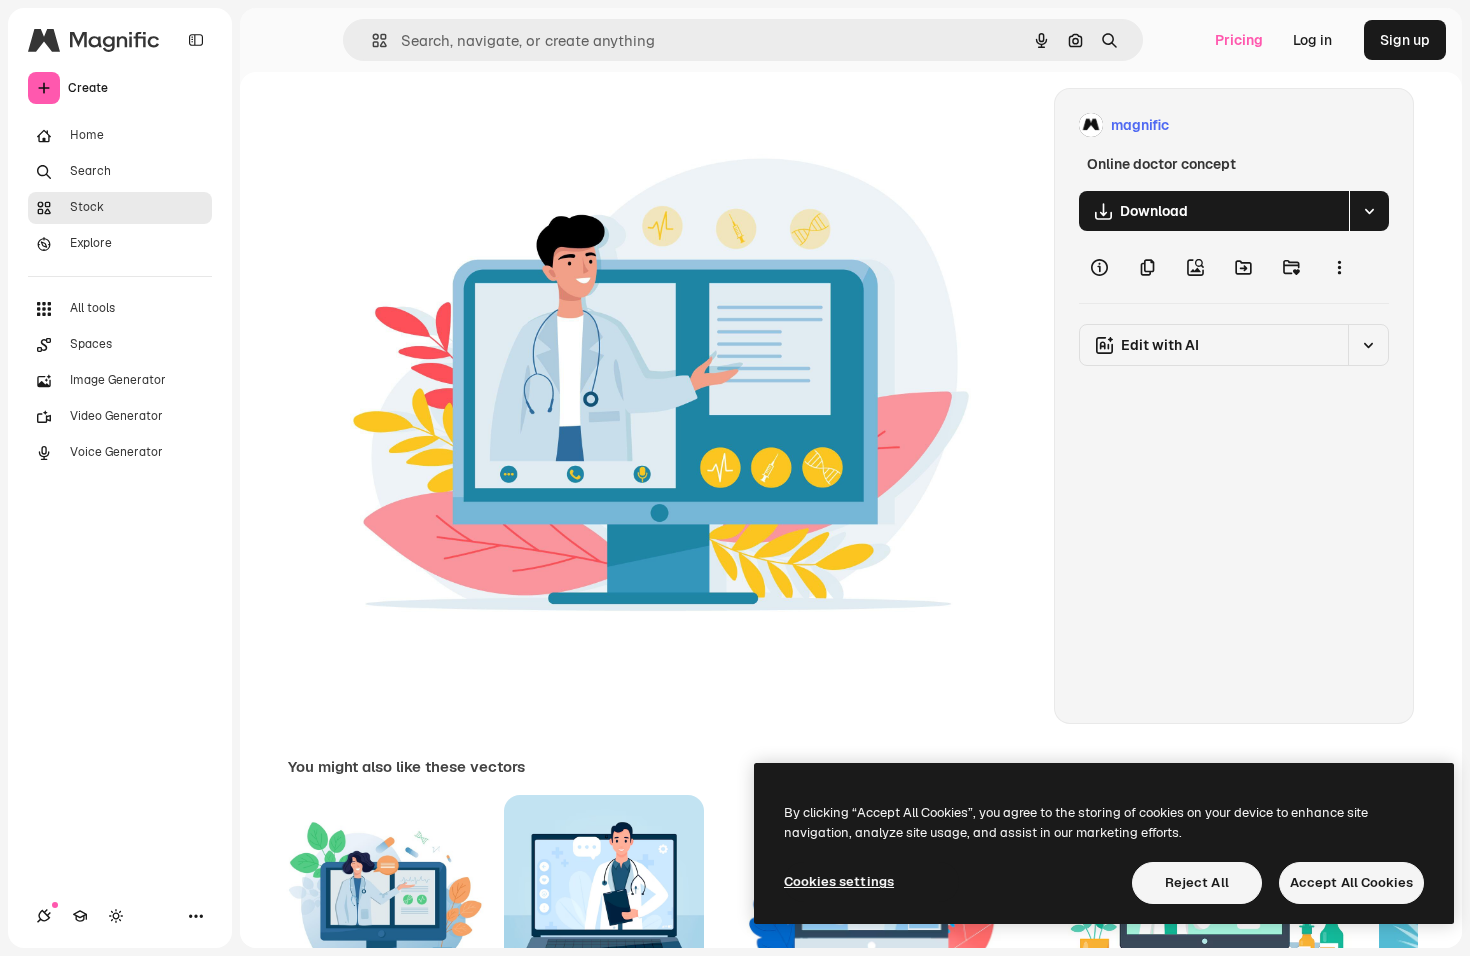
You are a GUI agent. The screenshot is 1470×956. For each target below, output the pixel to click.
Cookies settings (839, 881)
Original (473, 125)
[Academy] (80, 916)
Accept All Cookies (1351, 882)
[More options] (1339, 267)
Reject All (1197, 882)
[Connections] (44, 916)
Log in (1312, 40)
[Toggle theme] (116, 916)
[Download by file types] (1369, 211)
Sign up (1405, 40)
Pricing (1239, 40)
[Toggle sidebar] (196, 40)
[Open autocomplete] (371, 40)
